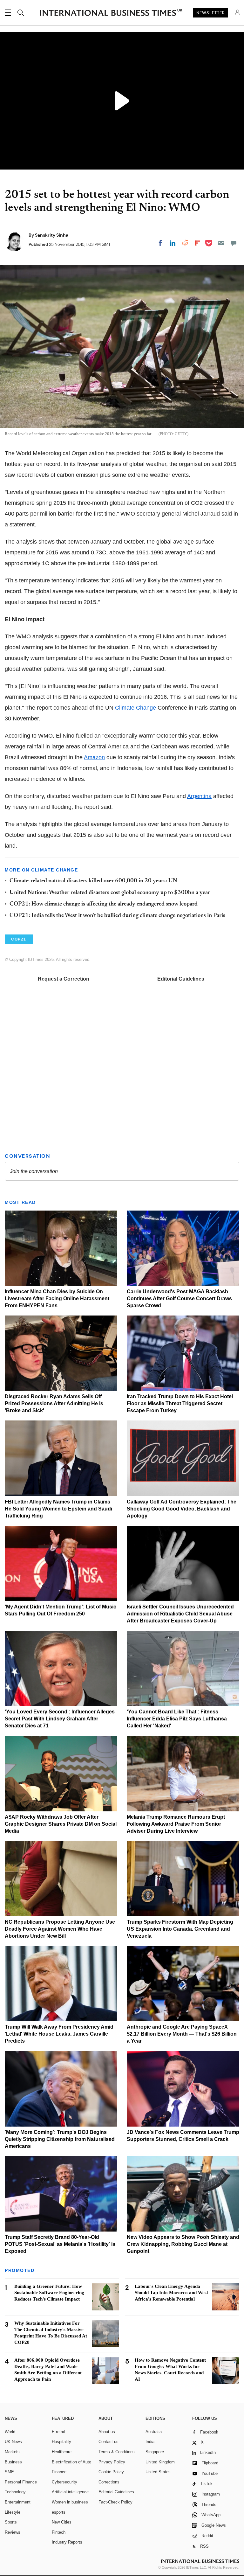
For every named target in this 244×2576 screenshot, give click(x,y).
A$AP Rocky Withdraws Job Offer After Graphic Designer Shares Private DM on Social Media (61, 1824)
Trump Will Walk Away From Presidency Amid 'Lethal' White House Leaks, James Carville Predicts (59, 2034)
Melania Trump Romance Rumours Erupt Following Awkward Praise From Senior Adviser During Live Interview (176, 1824)
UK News (13, 2442)
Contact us (108, 2442)
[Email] (221, 243)
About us (107, 2432)
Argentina (199, 796)
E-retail (58, 2432)
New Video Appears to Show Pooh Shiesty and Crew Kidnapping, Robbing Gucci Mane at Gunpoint (183, 2244)
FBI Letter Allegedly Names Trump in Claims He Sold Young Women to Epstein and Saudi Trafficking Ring (58, 1509)
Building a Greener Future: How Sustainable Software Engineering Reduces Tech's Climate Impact (49, 2293)
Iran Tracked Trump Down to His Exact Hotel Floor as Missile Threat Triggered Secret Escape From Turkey (180, 1403)
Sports (11, 2522)
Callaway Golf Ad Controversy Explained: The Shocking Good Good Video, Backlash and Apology (182, 1509)
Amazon (94, 757)
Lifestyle (13, 2512)
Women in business (70, 2502)
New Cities (62, 2522)
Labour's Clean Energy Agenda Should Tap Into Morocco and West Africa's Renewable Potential (171, 2293)
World (10, 2432)
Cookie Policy (111, 2472)
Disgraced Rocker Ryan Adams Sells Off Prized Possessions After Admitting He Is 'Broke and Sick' (54, 1403)
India (150, 2442)
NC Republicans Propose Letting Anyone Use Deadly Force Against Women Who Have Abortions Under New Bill (60, 1929)
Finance (59, 2472)
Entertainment (18, 2502)
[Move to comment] (234, 243)
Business (13, 2462)
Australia (154, 2432)
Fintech (59, 2532)
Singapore (155, 2452)
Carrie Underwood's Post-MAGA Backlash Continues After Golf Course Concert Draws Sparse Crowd (179, 1298)
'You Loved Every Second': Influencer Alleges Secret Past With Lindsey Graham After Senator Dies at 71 (60, 1719)
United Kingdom (160, 2462)
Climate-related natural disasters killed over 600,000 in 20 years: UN (93, 881)
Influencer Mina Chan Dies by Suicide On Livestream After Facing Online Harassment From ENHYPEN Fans (57, 1298)
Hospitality (61, 2442)
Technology (15, 2492)
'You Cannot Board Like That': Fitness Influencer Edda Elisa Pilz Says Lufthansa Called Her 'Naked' (177, 1719)
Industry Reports (67, 2542)
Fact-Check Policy (115, 2502)
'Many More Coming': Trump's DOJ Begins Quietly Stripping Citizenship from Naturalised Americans (60, 2139)
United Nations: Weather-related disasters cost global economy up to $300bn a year (110, 893)
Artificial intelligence (70, 2492)
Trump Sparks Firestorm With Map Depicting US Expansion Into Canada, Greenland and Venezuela (180, 1929)
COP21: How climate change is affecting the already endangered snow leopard (104, 904)
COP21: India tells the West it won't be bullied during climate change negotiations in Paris (117, 916)
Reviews (13, 2532)
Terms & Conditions (117, 2452)
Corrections (109, 2482)
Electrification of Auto (71, 2462)
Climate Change (136, 708)
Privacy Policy (112, 2462)
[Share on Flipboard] (197, 243)
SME (9, 2472)
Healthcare (62, 2452)
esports (59, 2512)
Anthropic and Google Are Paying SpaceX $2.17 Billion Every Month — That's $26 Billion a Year (182, 2034)
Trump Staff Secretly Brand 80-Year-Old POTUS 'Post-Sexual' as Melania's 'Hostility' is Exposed (60, 2244)
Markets (12, 2452)
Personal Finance (21, 2482)
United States (158, 2472)
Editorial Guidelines (181, 979)
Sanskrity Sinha (52, 235)
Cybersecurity (64, 2482)
